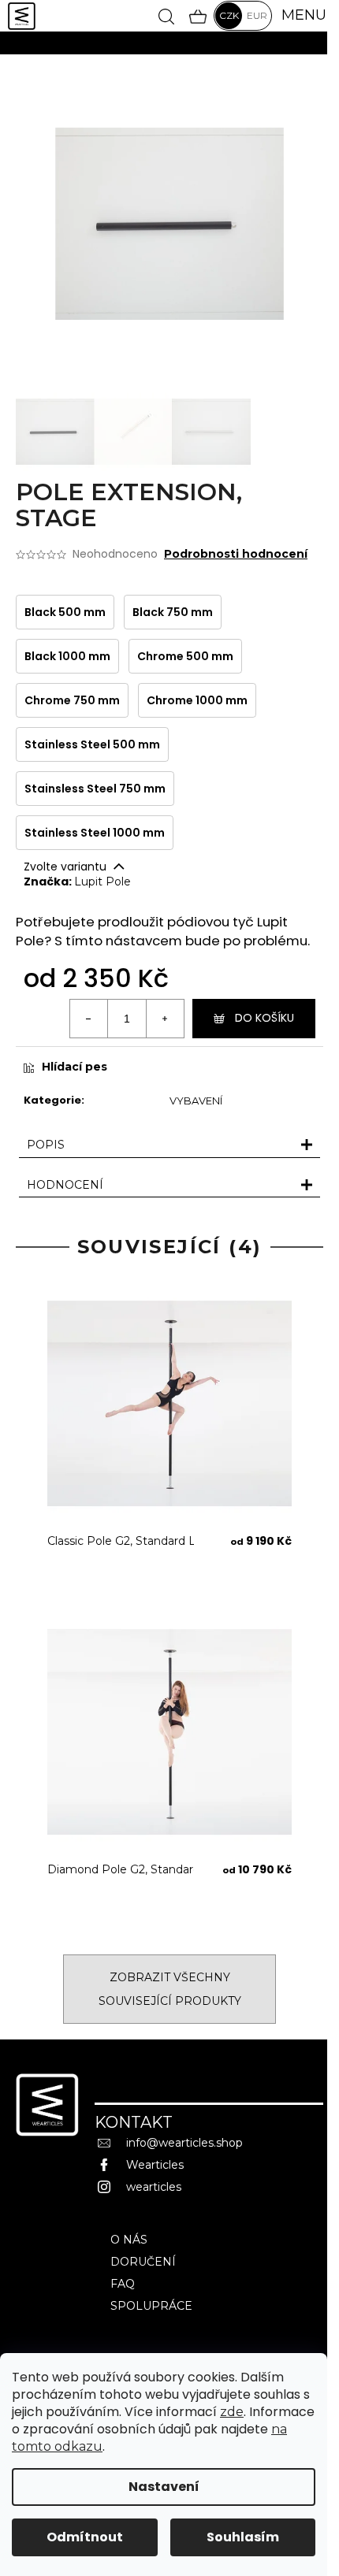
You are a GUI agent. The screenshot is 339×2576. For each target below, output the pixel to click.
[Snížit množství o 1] (89, 1019)
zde (232, 2412)
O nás (129, 2240)
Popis (46, 1145)
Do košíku (264, 1018)
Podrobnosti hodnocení (236, 554)
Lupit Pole (102, 882)
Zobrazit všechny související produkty (170, 1989)
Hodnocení (65, 1185)
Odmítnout (85, 2537)
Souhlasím (243, 2537)
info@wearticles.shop (184, 2143)
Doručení (143, 2262)
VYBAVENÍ (196, 1101)
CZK (229, 15)
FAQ (123, 2284)
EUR (257, 15)
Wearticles (155, 2165)
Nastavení (164, 2487)
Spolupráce (151, 2306)
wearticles (154, 2187)
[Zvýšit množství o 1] (165, 1019)
